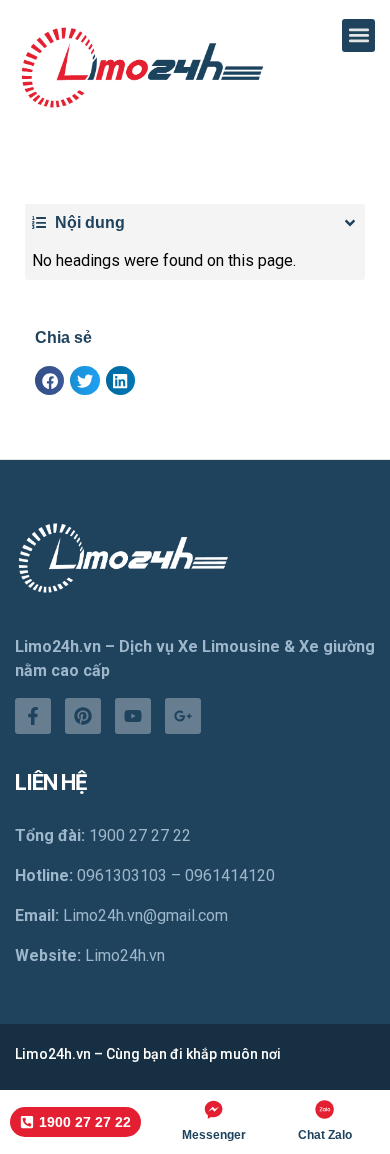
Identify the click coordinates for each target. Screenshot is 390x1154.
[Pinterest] (83, 716)
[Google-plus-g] (183, 716)
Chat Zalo (325, 1135)
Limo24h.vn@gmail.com (145, 915)
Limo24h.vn (125, 955)
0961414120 (230, 875)
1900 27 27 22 (140, 835)
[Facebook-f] (33, 716)
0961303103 (122, 875)
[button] (358, 35)
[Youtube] (133, 716)
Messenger (214, 1135)
